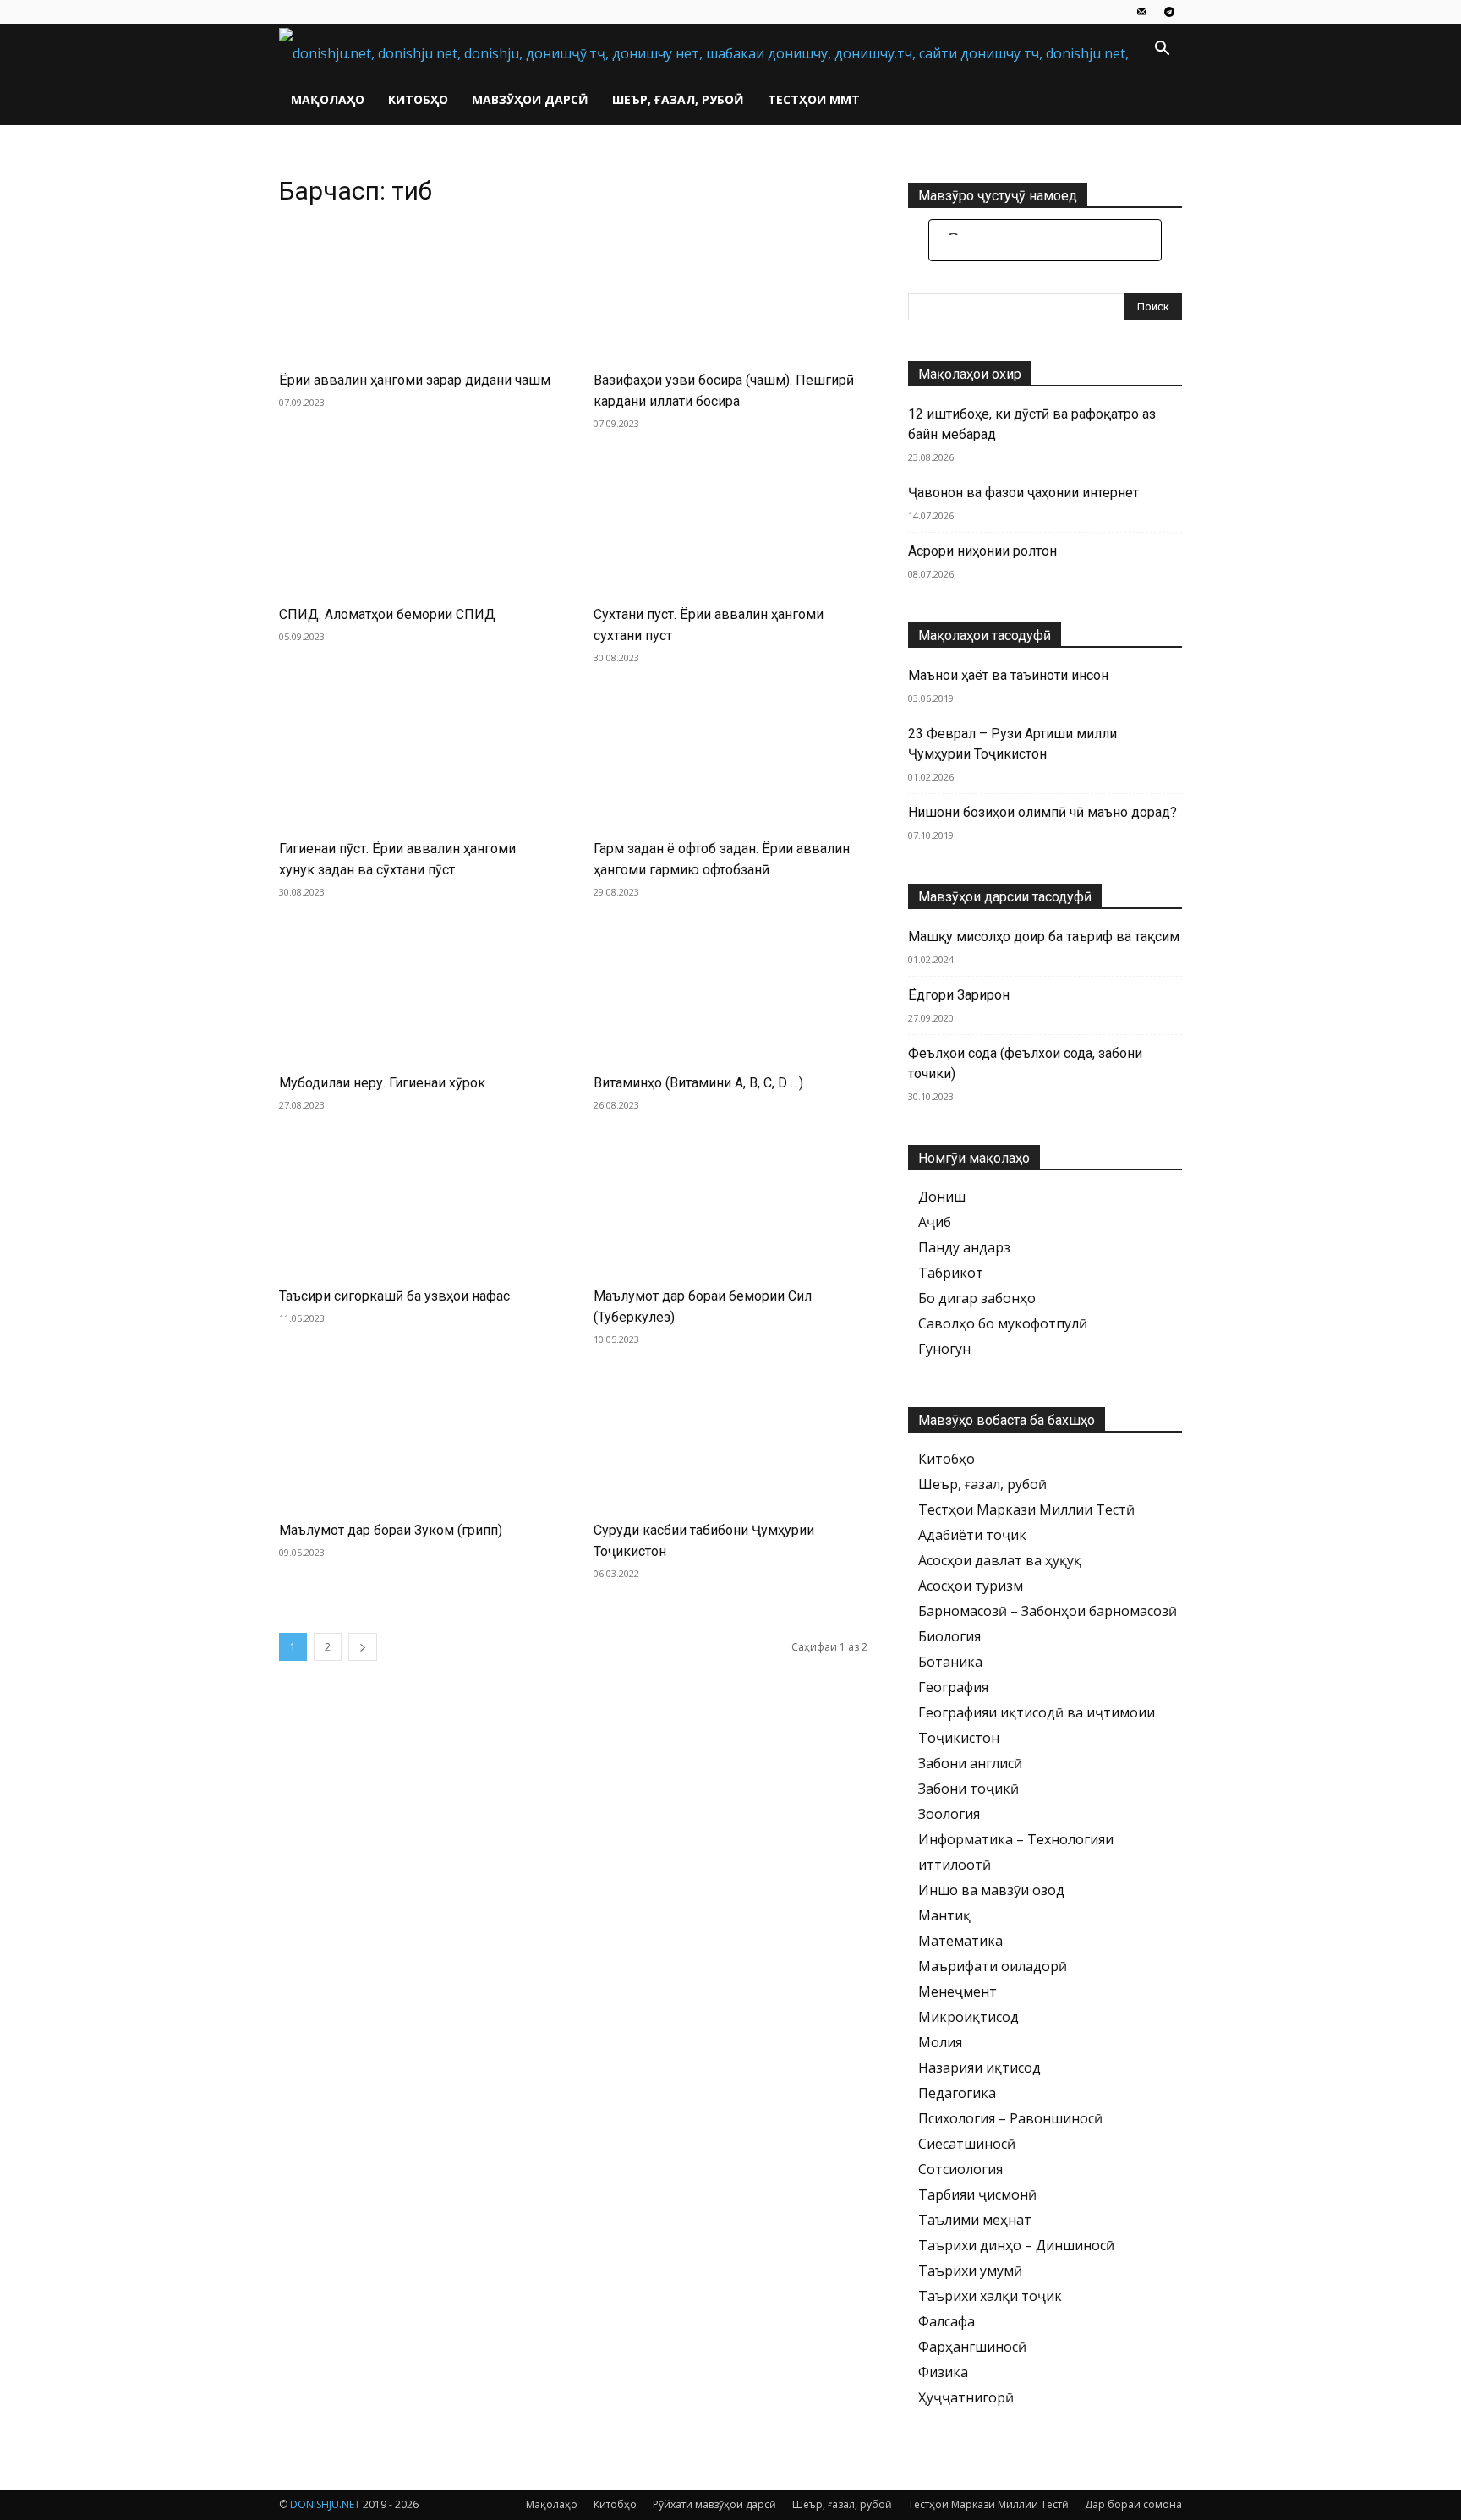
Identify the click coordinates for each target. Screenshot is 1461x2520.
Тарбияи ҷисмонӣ (977, 2194)
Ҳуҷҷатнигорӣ (966, 2397)
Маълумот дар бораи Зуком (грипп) (391, 1530)
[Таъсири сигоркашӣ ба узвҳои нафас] (416, 1207)
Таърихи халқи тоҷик (990, 2296)
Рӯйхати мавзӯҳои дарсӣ (714, 2504)
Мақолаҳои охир (970, 374)
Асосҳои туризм (971, 1586)
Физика (943, 2372)
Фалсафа (947, 2321)
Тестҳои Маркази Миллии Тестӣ (1026, 1509)
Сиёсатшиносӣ (967, 2144)
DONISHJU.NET (325, 2504)
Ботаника (950, 1662)
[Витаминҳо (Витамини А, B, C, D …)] (730, 994)
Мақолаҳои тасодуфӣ (985, 635)
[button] (1162, 50)
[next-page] (363, 1647)
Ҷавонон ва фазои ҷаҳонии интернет (1023, 493)
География (953, 1687)
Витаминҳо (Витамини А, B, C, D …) (698, 1083)
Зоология (949, 1814)
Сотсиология (960, 2169)
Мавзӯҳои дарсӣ (530, 99)
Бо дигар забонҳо (977, 1298)
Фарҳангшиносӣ (972, 2347)
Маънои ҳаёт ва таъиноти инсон (1008, 675)
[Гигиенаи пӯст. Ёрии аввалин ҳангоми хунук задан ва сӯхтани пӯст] (416, 759)
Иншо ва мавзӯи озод (991, 1890)
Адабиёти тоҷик (972, 1535)
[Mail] (1141, 12)
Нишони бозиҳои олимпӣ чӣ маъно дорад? (1042, 812)
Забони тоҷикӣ (969, 1789)
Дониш (942, 1197)
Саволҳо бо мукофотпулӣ (1003, 1323)
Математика (960, 1941)
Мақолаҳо (328, 99)
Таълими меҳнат (975, 2220)
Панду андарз (964, 1247)
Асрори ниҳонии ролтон (982, 551)
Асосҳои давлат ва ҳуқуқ (1000, 1560)
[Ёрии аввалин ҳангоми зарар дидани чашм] (416, 291)
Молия (940, 2042)
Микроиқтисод (969, 2017)
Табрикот (951, 1273)
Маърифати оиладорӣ (993, 1966)
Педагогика (957, 2093)
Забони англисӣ (970, 1763)
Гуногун (944, 1349)
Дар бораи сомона (1133, 2504)
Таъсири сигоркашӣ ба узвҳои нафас (394, 1296)
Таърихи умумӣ (970, 2271)
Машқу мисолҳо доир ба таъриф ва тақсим (1044, 937)
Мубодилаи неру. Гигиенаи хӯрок (382, 1083)
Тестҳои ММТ (814, 99)
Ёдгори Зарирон (959, 995)
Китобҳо (418, 99)
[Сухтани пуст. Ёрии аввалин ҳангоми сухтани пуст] (730, 525)
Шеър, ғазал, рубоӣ (678, 99)
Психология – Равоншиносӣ (1010, 2118)
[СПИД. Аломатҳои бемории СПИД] (416, 525)
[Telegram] (1169, 12)
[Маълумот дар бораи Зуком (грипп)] (416, 1441)
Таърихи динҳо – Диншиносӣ (1016, 2245)
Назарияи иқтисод (979, 2068)
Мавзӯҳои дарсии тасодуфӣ (1005, 897)
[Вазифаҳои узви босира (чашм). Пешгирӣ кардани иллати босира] (730, 291)
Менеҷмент (958, 1991)
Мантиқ (944, 1915)
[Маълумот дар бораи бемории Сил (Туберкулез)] (730, 1207)
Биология (949, 1636)
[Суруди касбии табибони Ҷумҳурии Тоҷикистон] (730, 1441)
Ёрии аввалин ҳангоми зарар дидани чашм (415, 380)
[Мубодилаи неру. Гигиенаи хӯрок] (416, 994)
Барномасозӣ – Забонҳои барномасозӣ (1048, 1611)
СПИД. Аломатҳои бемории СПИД (387, 614)
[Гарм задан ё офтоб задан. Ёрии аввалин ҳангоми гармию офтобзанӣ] (730, 759)
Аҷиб (935, 1222)
